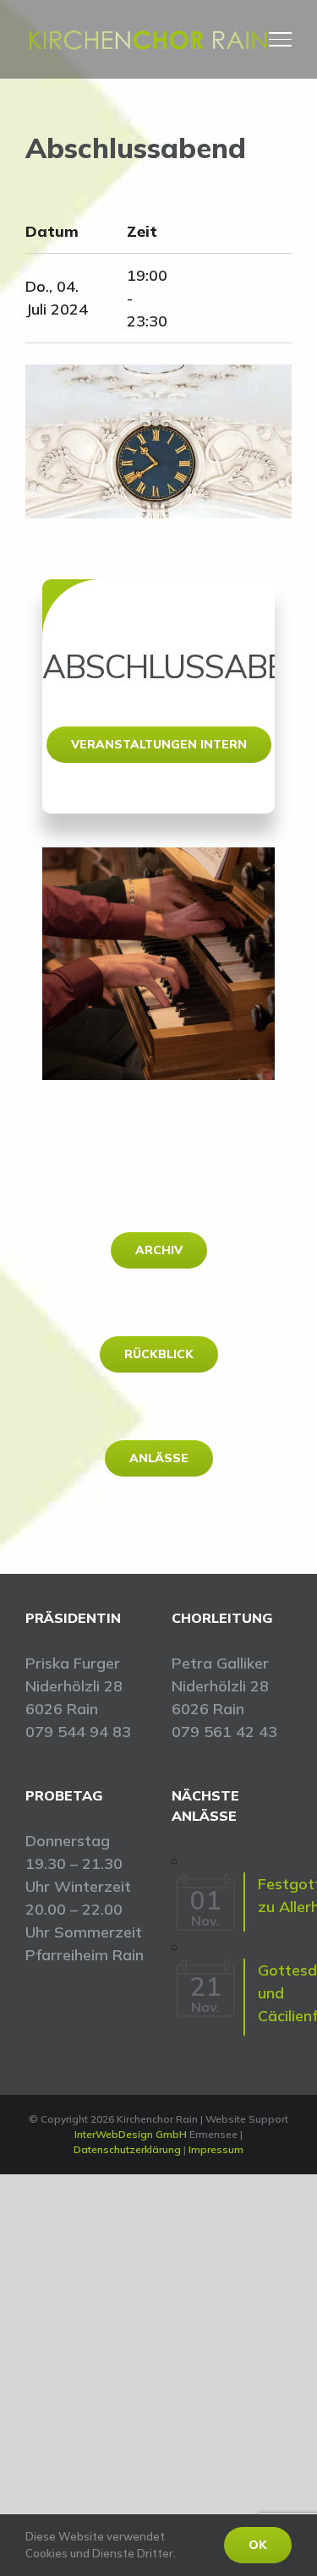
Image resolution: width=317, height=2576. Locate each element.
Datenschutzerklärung (127, 2149)
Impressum (216, 2149)
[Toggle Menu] (281, 39)
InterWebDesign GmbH (131, 2134)
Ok (258, 2545)
